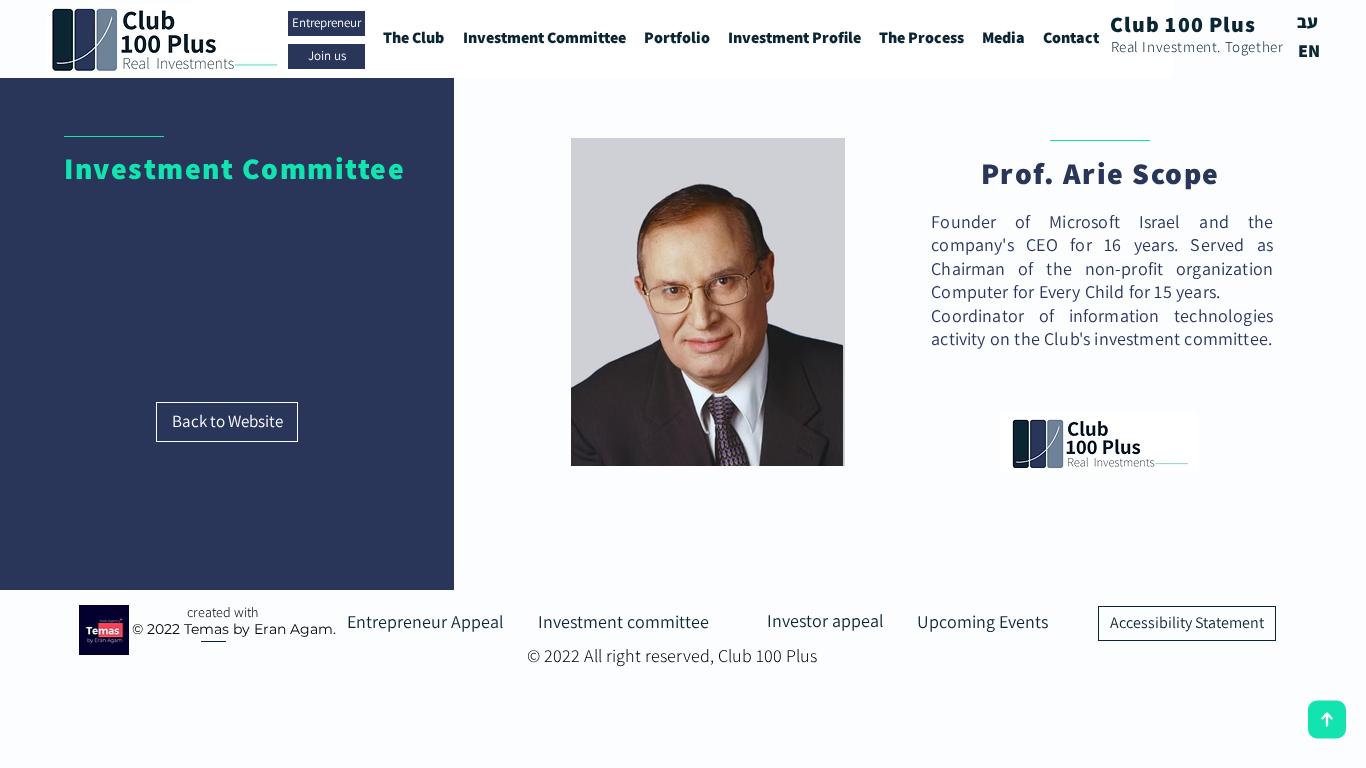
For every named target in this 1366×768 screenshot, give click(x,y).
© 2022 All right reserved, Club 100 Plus (672, 655)
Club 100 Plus (1183, 24)
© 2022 (156, 629)
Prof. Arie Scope (1100, 173)
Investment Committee (234, 168)
